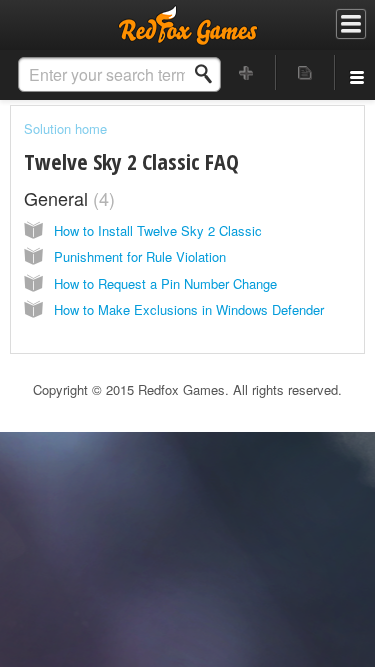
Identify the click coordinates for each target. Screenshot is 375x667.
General (66, 198)
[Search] (209, 74)
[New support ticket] (247, 72)
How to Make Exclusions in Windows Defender (189, 309)
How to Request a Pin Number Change (165, 283)
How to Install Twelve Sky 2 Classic (158, 230)
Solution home (65, 128)
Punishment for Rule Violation (140, 256)
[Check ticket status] (305, 72)
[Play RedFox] (188, 25)
